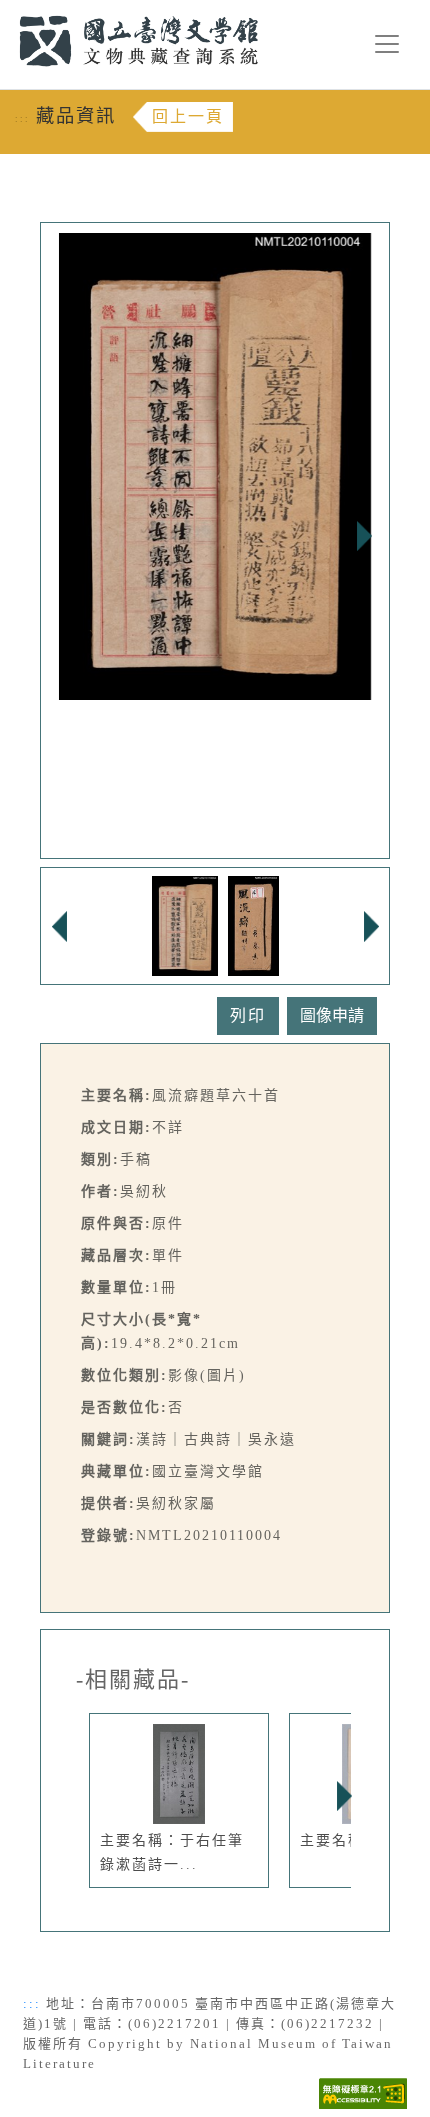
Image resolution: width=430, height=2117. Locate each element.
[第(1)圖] (185, 924)
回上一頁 (188, 116)
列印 (248, 1015)
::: (7, 11)
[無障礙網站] (363, 2092)
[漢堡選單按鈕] (387, 44)
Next (364, 536)
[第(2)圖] (253, 924)
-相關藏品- (133, 1680)
